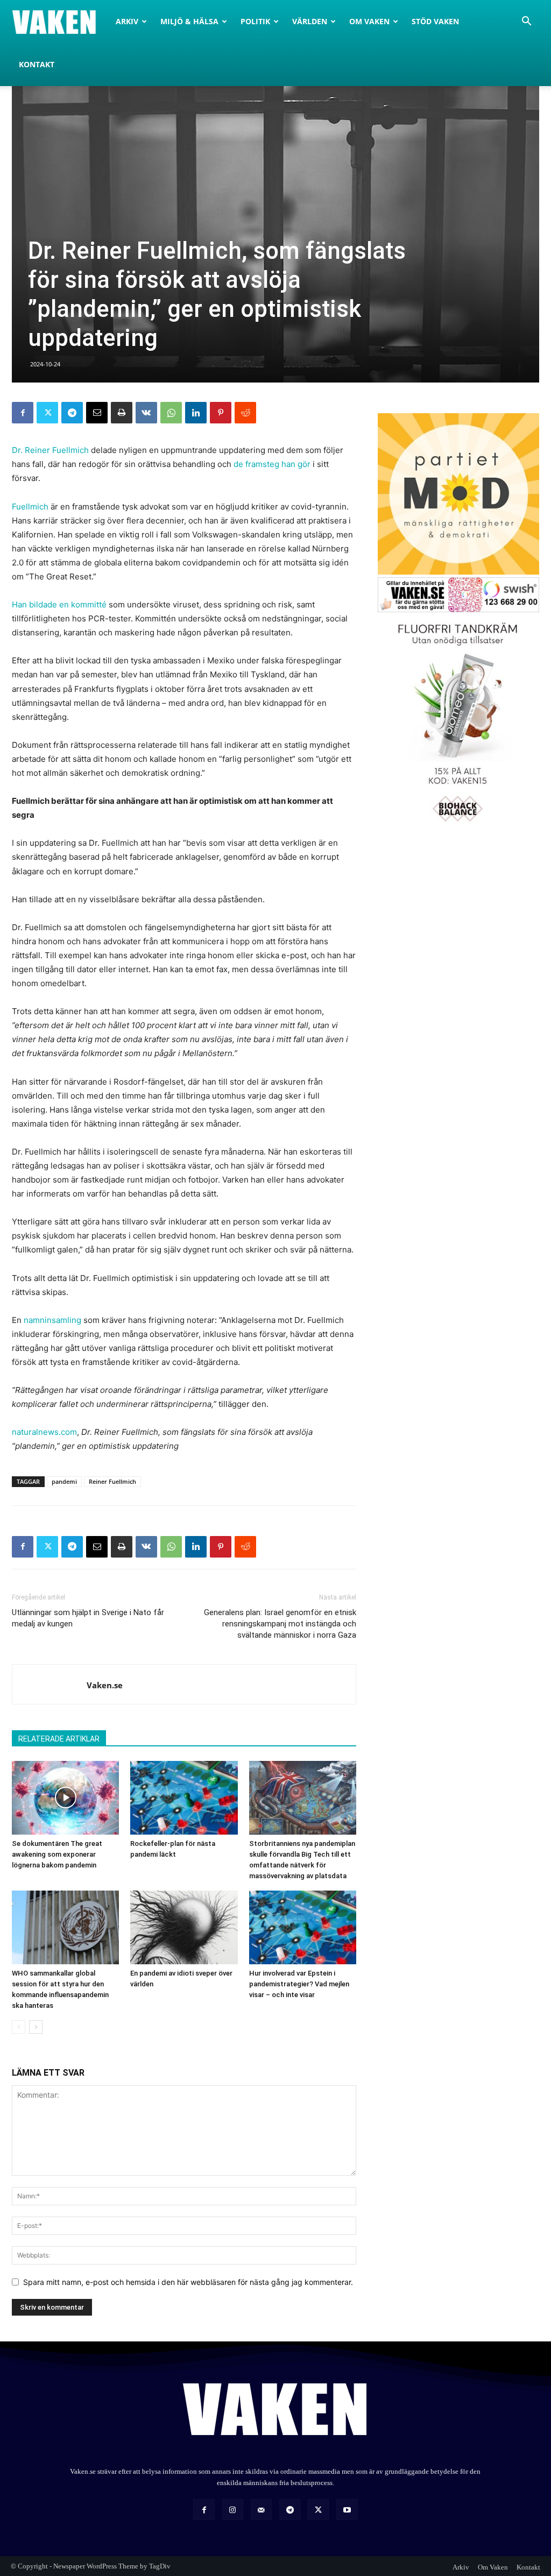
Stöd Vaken (435, 21)
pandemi (64, 1481)
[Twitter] (47, 413)
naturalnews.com (44, 1432)
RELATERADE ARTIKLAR (59, 1739)
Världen (310, 21)
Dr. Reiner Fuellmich (50, 450)
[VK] (146, 413)
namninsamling (52, 1320)
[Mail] (261, 2510)
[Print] (122, 413)
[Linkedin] (196, 413)
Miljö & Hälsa (189, 21)
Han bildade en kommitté (59, 604)
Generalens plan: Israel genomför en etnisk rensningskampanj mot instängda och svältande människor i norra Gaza (280, 1624)
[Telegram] (72, 413)
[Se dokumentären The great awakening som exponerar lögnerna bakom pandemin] (65, 1798)
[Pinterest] (221, 413)
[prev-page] (19, 2027)
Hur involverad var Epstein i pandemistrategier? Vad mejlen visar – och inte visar (299, 1984)
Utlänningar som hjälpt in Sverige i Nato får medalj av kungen (88, 1618)
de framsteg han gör (272, 464)
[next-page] (36, 2027)
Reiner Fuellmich (112, 1481)
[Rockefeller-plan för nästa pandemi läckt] (184, 1798)
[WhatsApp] (171, 413)
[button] (526, 22)
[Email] (97, 413)
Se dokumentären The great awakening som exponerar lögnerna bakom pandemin (57, 1854)
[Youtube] (347, 2510)
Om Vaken (369, 21)
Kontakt (37, 64)
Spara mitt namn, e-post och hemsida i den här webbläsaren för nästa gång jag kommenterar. (188, 2282)
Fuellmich (30, 507)
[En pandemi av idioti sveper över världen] (184, 1927)
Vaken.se (105, 1685)
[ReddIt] (245, 413)
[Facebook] (23, 413)
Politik (255, 21)
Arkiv (127, 21)
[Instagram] (233, 2510)
